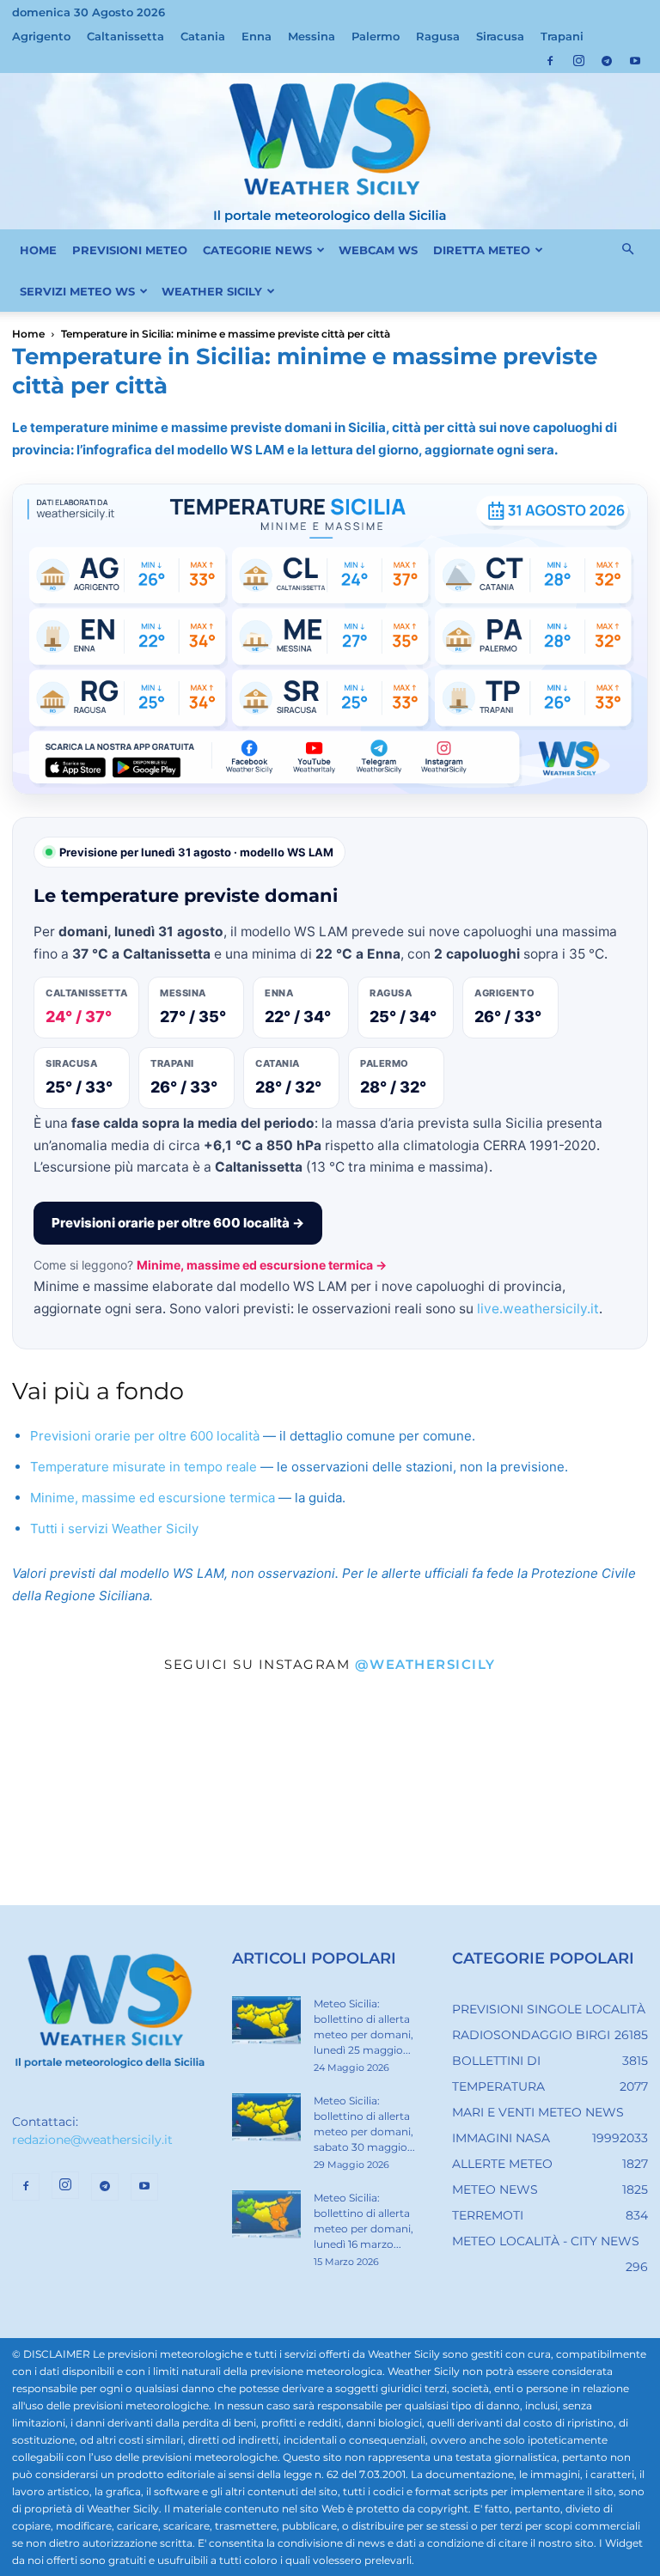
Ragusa (438, 36)
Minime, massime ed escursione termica (153, 1498)
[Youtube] (635, 61)
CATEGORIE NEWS (257, 250)
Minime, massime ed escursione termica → (262, 1265)
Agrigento (41, 36)
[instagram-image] (110, 1795)
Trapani (562, 36)
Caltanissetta (125, 36)
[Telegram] (607, 61)
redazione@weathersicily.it (92, 2140)
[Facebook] (550, 61)
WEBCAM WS (378, 250)
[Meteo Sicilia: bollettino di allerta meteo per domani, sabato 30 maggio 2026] (266, 2117)
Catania (203, 36)
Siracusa (500, 36)
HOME (38, 250)
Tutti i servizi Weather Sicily (114, 1529)
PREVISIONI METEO (130, 250)
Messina (312, 36)
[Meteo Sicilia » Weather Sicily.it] (330, 151)
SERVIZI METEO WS (77, 291)
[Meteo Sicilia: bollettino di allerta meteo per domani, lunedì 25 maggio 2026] (266, 2020)
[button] (627, 250)
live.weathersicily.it (538, 1309)
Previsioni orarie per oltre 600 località (145, 1436)
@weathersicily (425, 1664)
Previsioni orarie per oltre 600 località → (178, 1223)
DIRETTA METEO (482, 250)
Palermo (376, 36)
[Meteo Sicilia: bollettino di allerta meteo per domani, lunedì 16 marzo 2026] (266, 2214)
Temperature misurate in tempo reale (144, 1467)
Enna (257, 36)
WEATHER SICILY (212, 291)
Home (28, 334)
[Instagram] (578, 61)
